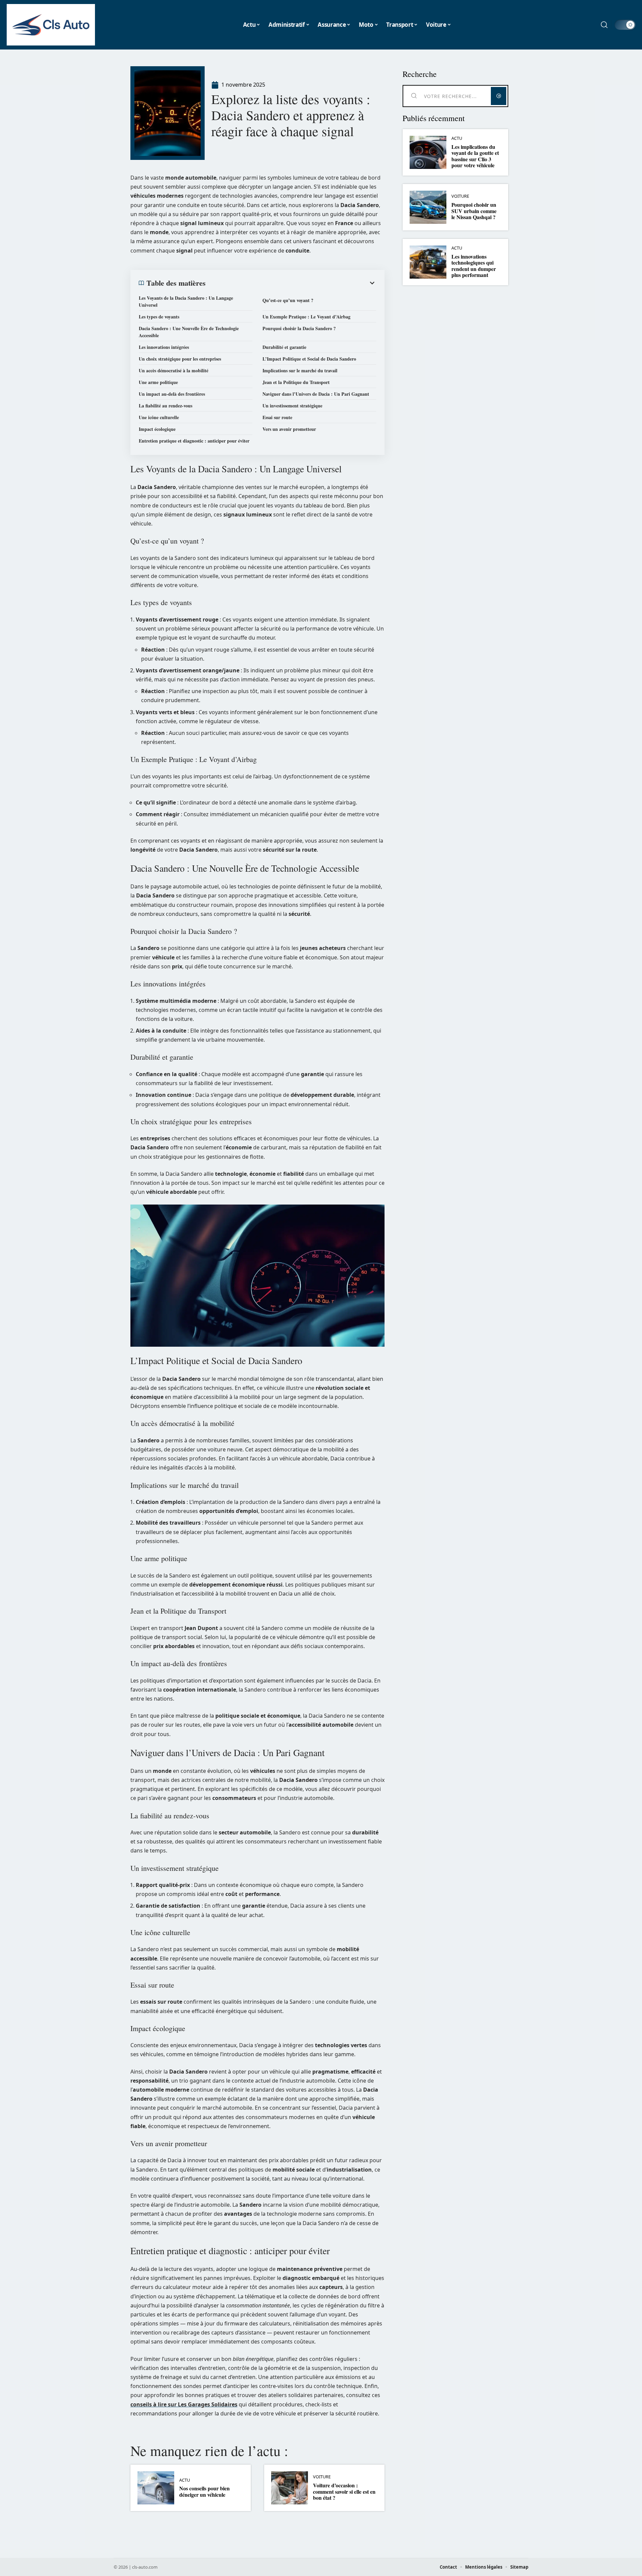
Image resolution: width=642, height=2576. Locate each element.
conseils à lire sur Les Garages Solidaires (184, 2404)
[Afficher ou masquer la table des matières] (291, 283)
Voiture (322, 2477)
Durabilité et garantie (284, 347)
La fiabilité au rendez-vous (166, 406)
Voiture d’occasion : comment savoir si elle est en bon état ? (344, 2491)
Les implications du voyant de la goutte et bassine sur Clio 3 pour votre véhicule (475, 156)
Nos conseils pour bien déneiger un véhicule (204, 2491)
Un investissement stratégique (292, 406)
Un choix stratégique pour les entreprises (180, 359)
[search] (604, 25)
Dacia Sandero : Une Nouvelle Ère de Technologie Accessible (189, 332)
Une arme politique (158, 382)
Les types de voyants (159, 317)
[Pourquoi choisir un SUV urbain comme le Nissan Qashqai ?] (428, 207)
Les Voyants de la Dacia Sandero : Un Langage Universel (186, 301)
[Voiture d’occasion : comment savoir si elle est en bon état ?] (290, 2488)
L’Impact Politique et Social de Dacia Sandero (309, 359)
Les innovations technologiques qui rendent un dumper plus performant (474, 266)
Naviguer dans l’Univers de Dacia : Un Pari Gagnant (316, 394)
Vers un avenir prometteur (289, 429)
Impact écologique (157, 429)
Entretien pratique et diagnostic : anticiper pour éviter (194, 441)
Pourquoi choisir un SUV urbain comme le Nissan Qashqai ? (474, 211)
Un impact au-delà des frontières (172, 394)
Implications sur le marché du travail (300, 370)
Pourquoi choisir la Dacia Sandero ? (299, 328)
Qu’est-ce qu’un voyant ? (288, 300)
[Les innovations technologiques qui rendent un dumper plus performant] (428, 262)
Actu (185, 2480)
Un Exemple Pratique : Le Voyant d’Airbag (306, 317)
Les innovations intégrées (164, 347)
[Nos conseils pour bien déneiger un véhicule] (156, 2488)
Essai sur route (277, 417)
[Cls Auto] (51, 25)
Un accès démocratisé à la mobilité (174, 370)
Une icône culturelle (159, 417)
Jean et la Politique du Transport (296, 382)
